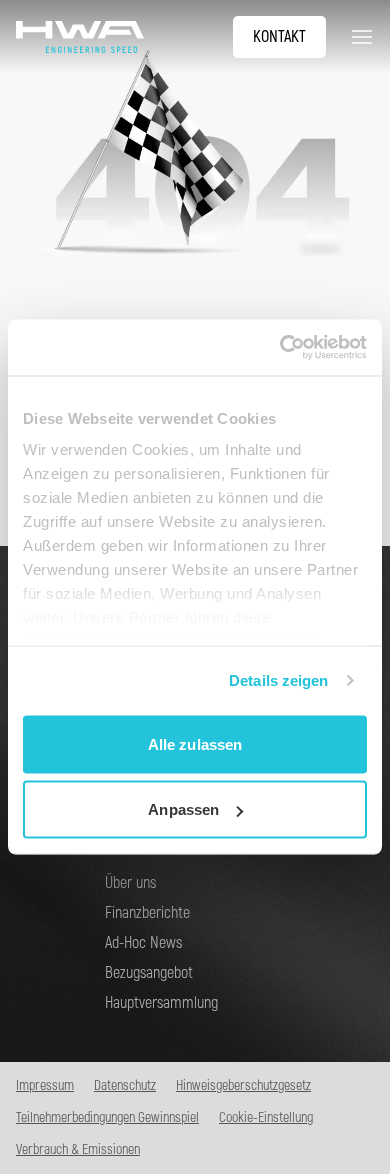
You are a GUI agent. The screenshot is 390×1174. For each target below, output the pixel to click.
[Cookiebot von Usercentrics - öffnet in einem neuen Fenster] (280, 348)
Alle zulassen (195, 743)
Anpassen (183, 809)
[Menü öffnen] (358, 37)
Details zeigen (278, 680)
